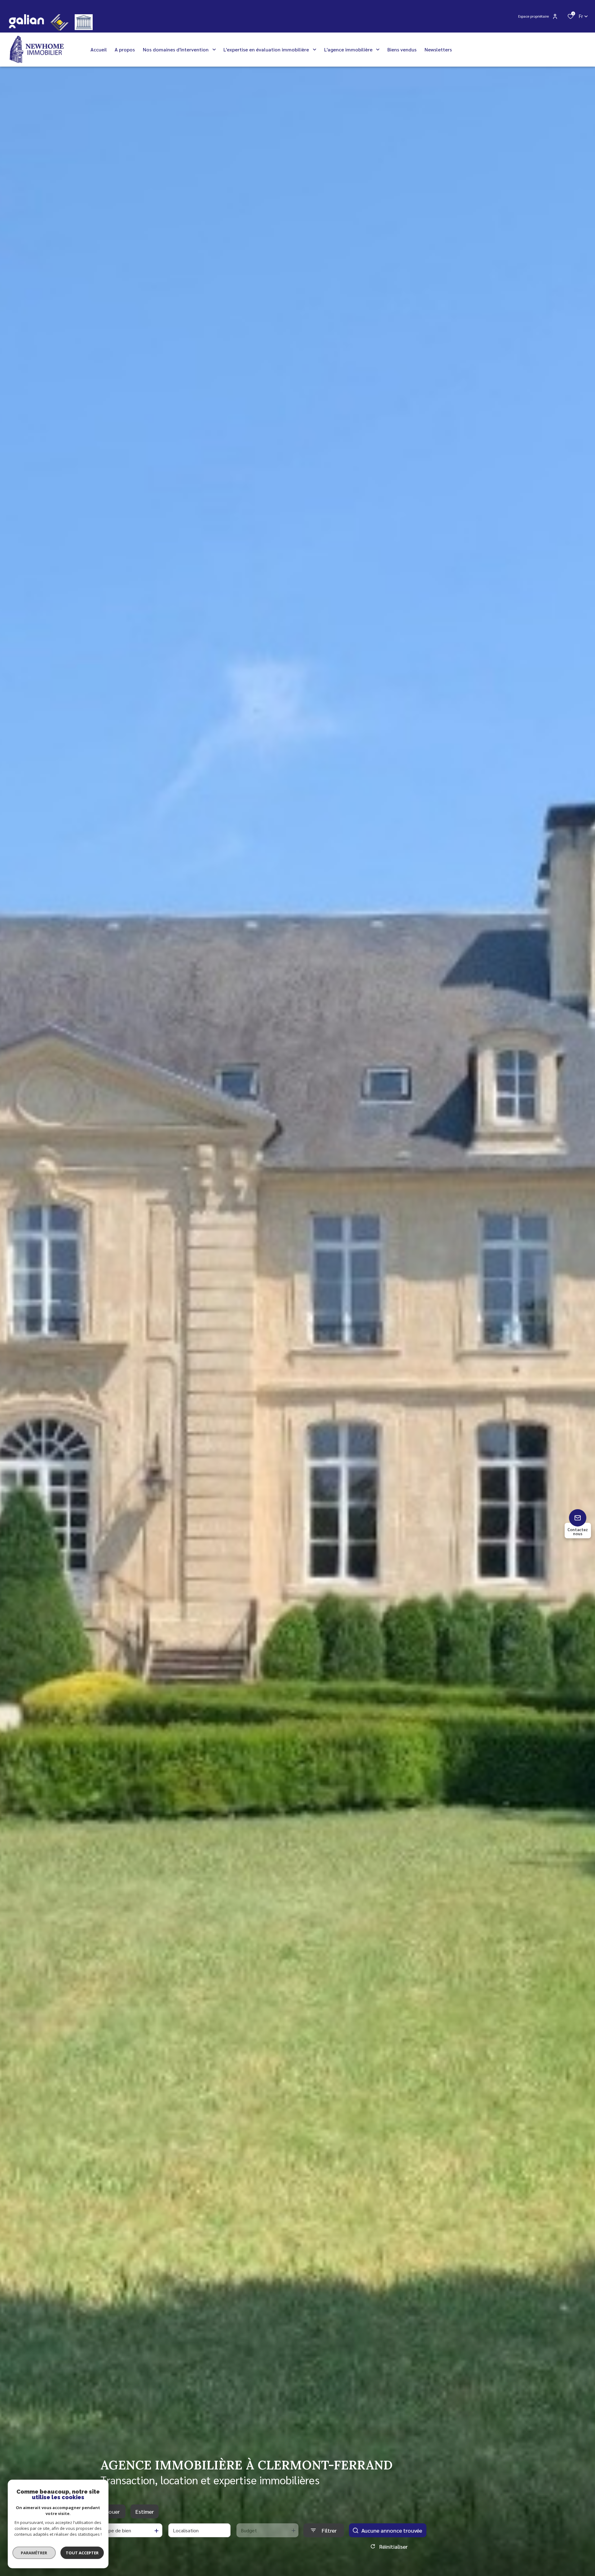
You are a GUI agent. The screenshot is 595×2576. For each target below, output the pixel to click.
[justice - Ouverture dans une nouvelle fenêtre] (84, 22)
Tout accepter (82, 2553)
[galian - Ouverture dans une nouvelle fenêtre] (26, 21)
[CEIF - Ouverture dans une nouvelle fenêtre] (59, 22)
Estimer (145, 2511)
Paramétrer (34, 2553)
